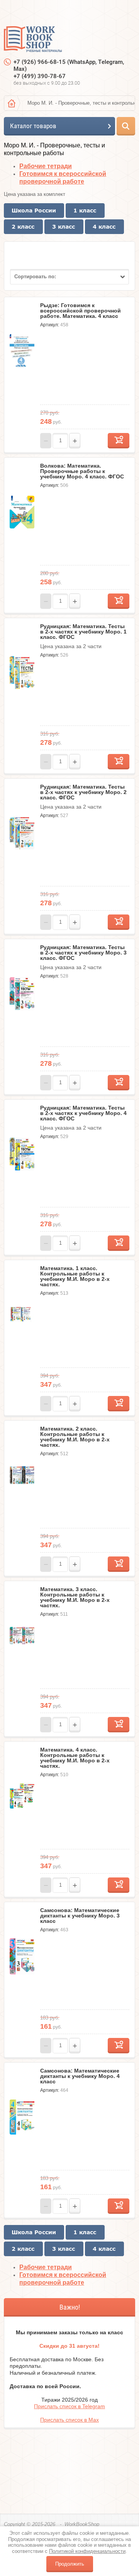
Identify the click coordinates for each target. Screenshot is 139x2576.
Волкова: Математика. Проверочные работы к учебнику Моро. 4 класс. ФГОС (82, 471)
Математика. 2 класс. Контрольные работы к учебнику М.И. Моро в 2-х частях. (75, 1437)
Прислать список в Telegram (69, 2406)
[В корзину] (119, 441)
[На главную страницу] (33, 40)
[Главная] (12, 103)
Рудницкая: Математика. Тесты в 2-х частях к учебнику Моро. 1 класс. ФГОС (83, 632)
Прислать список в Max (69, 2420)
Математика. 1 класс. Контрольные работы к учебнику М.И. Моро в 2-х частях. (75, 1276)
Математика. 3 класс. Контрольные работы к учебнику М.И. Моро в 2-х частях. (75, 1597)
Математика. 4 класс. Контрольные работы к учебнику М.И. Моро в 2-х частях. (75, 1758)
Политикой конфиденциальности (87, 2551)
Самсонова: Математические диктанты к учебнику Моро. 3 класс (80, 1916)
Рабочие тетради (46, 166)
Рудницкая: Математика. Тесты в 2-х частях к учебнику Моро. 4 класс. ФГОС (83, 1113)
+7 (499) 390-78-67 (40, 76)
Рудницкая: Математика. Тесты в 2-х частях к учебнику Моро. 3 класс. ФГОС (83, 953)
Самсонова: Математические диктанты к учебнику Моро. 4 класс (80, 2076)
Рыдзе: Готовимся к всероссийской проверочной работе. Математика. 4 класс (81, 311)
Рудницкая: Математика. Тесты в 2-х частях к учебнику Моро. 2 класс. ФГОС (83, 792)
